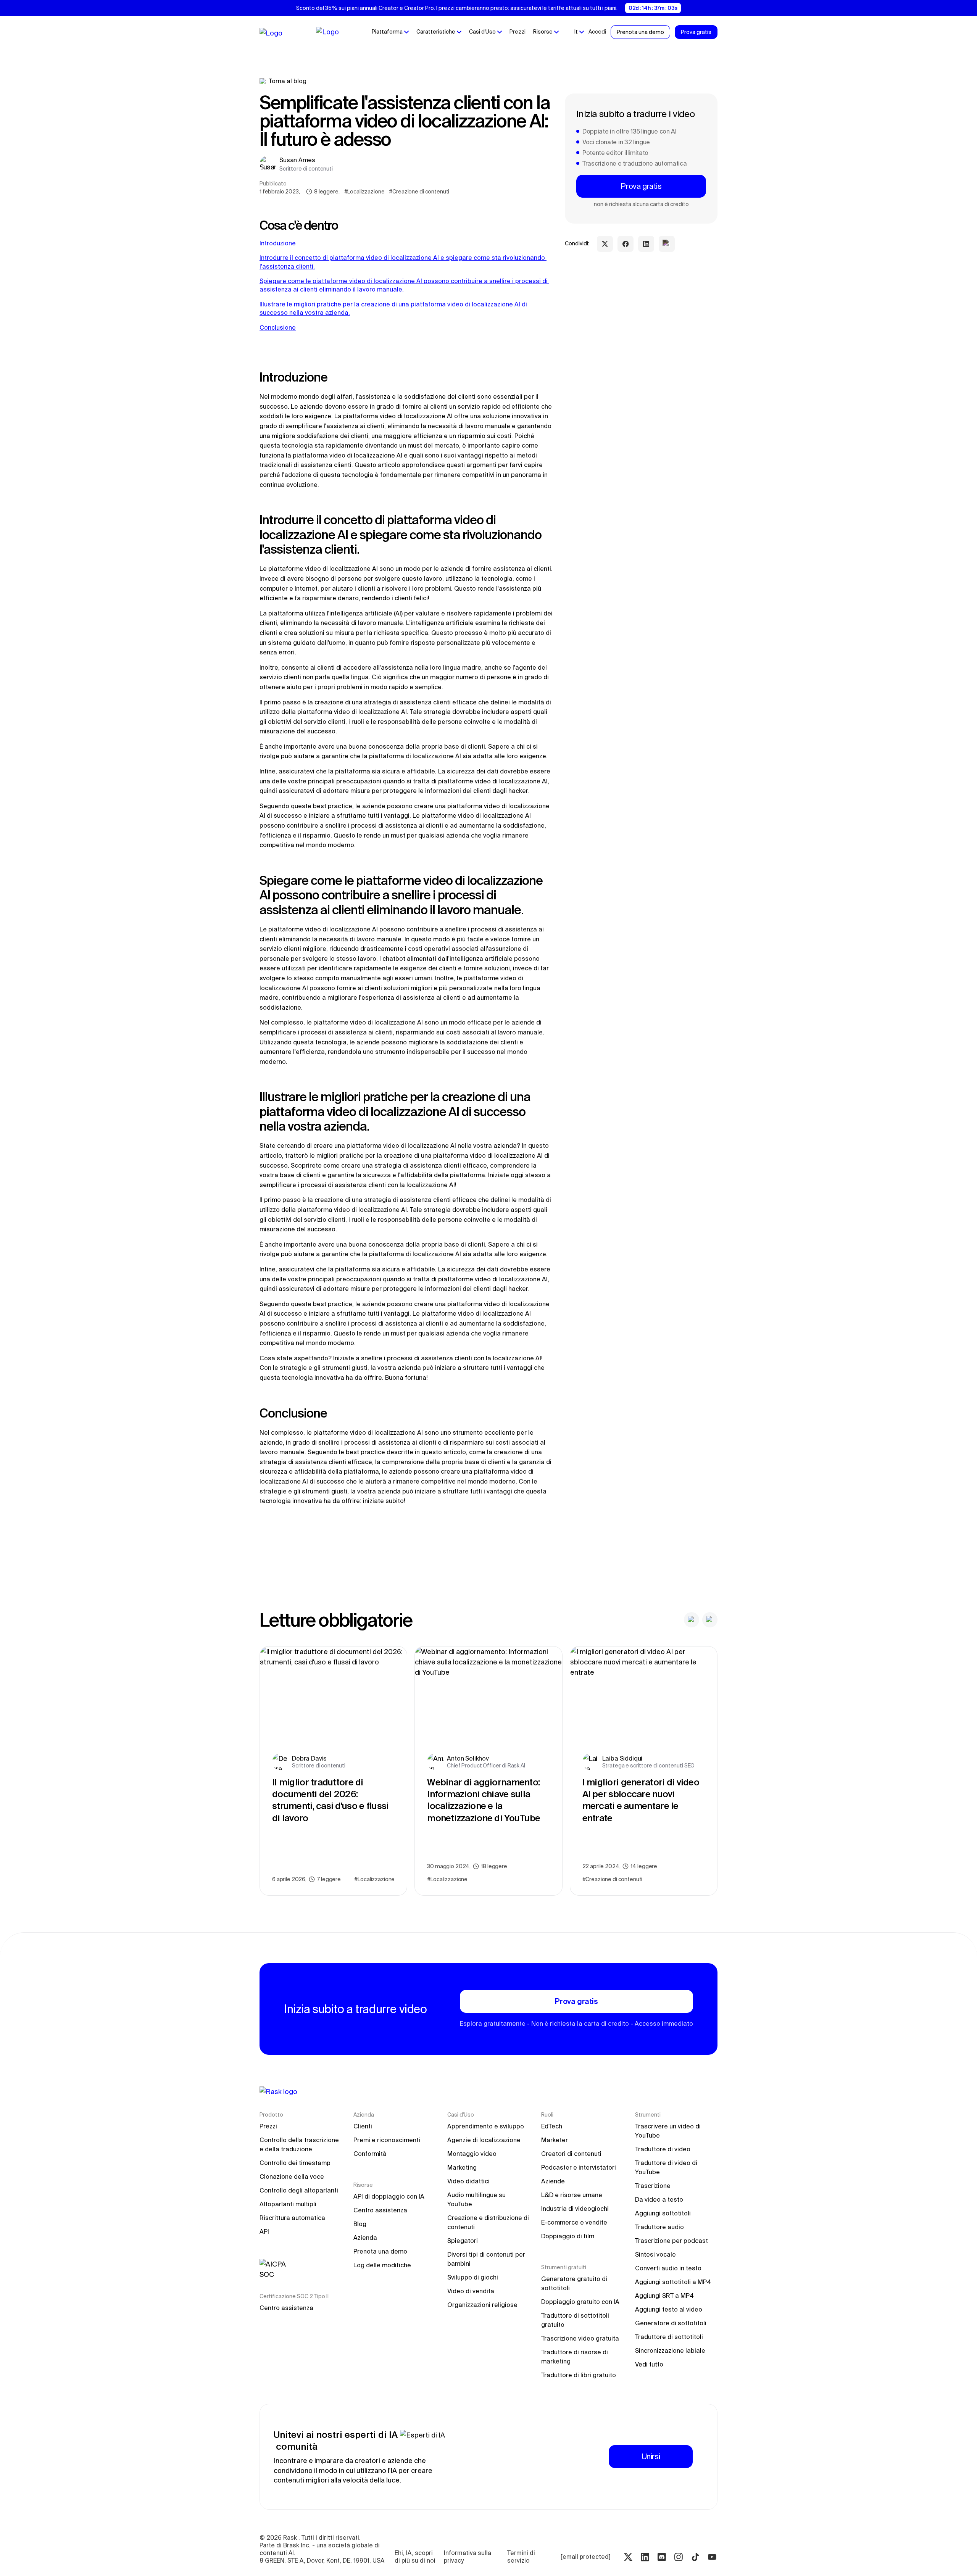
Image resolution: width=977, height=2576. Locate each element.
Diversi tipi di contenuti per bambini (487, 2259)
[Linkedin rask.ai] (645, 2557)
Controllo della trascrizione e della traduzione (300, 2144)
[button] (390, 32)
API (264, 2231)
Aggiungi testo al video (669, 2309)
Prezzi (518, 32)
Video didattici (468, 2181)
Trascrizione (653, 2186)
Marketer (555, 2140)
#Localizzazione (364, 192)
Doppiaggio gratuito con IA (580, 2302)
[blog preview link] (333, 1771)
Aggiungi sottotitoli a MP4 (673, 2282)
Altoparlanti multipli (288, 2204)
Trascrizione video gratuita (580, 2338)
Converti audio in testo (668, 2268)
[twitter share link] (605, 244)
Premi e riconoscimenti (387, 2140)
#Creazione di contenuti (419, 192)
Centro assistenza (286, 2308)
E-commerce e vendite (574, 2222)
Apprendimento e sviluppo (486, 2126)
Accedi (597, 32)
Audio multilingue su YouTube (477, 2199)
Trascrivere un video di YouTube (669, 2131)
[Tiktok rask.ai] (695, 2557)
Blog (360, 2224)
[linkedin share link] (646, 244)
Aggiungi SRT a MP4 (664, 2296)
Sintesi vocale (655, 2254)
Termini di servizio (522, 2557)
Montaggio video (472, 2154)
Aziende (553, 2181)
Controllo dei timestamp (295, 2163)
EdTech (552, 2126)
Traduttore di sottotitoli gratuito (576, 2320)
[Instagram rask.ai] (679, 2557)
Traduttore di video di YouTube (667, 2167)
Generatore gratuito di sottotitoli (575, 2283)
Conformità (370, 2154)
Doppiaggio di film (568, 2236)
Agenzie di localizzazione (484, 2140)
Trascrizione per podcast (671, 2241)
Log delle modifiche (382, 2265)
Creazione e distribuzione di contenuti (488, 2222)
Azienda (365, 2238)
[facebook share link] (626, 244)
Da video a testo (659, 2199)
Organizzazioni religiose (482, 2305)
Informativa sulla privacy (468, 2557)
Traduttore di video (663, 2149)
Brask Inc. (297, 2545)
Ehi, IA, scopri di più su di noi (415, 2557)
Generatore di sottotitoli (671, 2323)
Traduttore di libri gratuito (579, 2375)
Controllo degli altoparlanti (299, 2190)
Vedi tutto (649, 2364)
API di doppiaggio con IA (389, 2196)
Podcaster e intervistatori (579, 2167)
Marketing (462, 2167)
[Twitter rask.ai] (628, 2557)
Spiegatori (463, 2241)
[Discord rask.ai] (662, 2557)
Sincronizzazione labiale (670, 2350)
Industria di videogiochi (575, 2209)
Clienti (363, 2126)
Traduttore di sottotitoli (669, 2337)
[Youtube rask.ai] (712, 2557)
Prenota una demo (380, 2251)
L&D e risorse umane (572, 2195)
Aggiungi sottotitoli (663, 2213)
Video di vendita (471, 2291)
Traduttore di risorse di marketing (575, 2357)
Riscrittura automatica (292, 2218)
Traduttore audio (659, 2227)
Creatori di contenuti (571, 2154)
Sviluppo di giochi (473, 2277)
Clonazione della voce (292, 2176)
